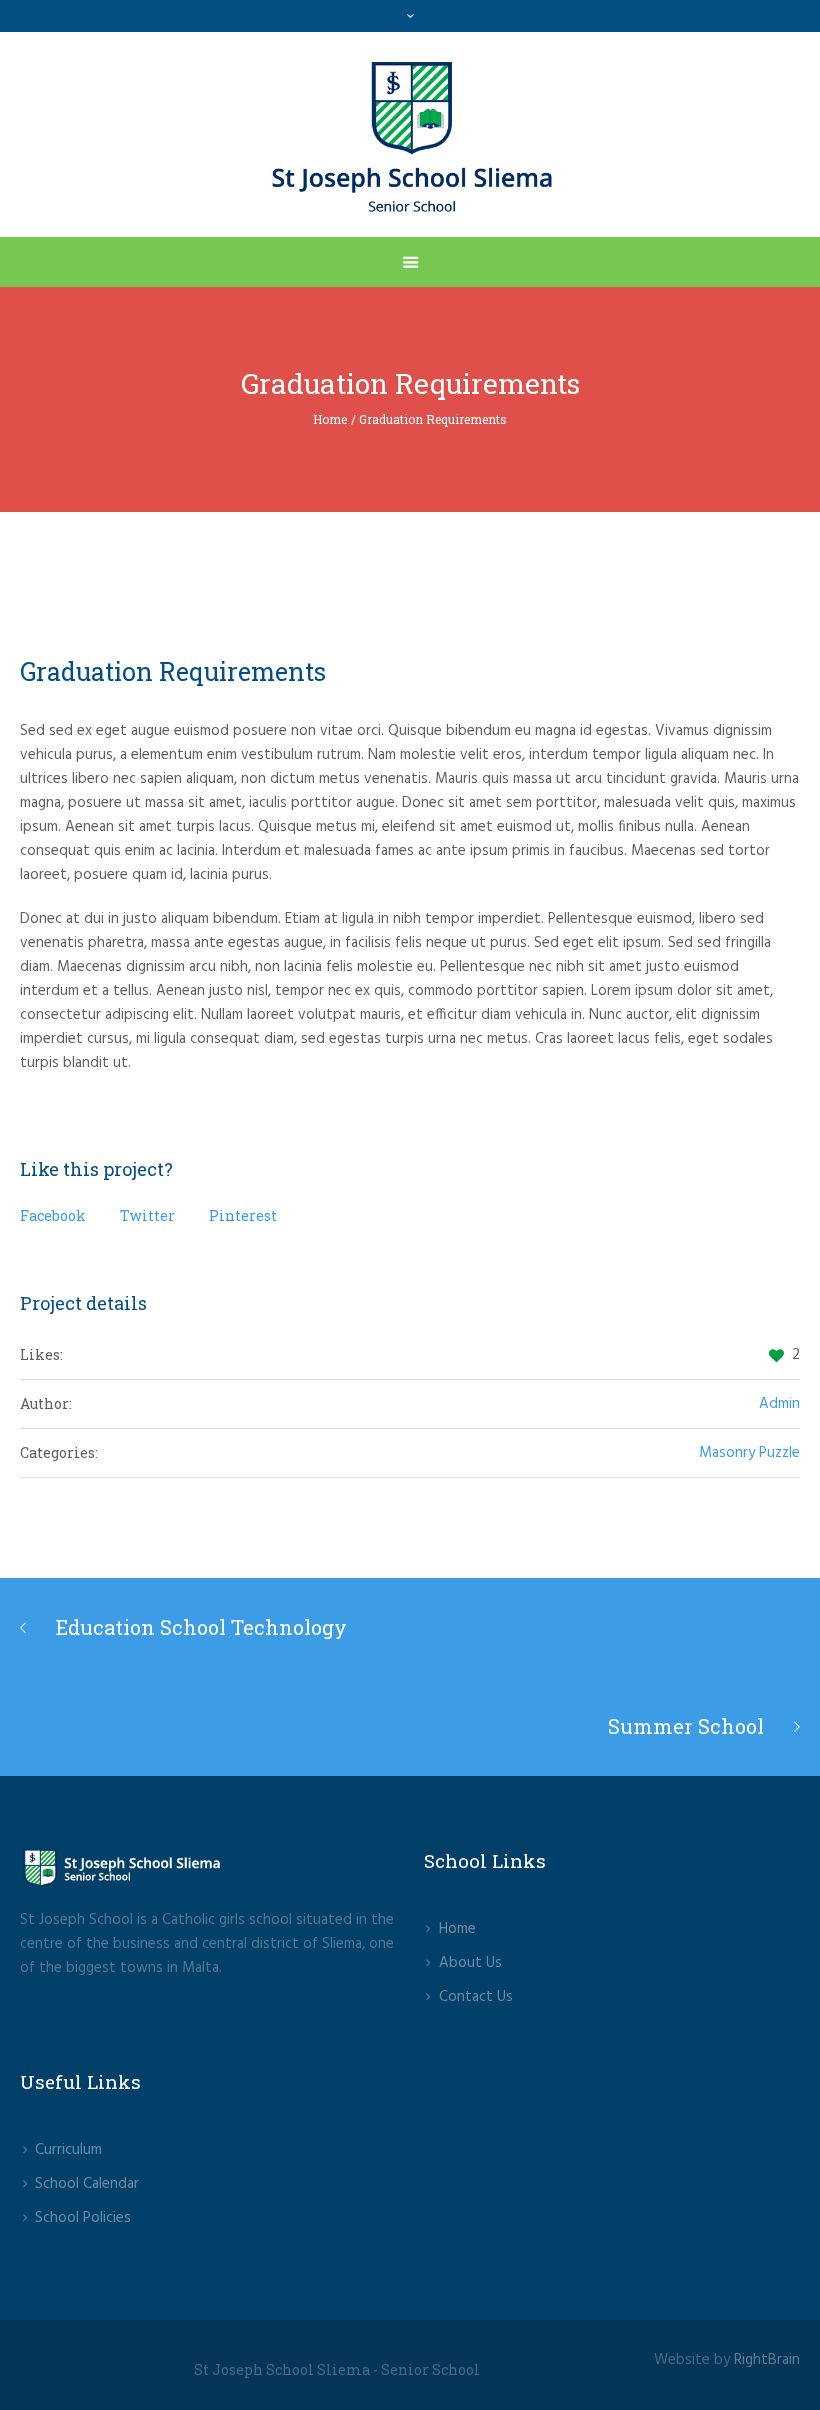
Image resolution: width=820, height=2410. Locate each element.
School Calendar (87, 2184)
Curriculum (68, 2150)
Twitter (147, 1215)
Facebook (53, 1215)
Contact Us (476, 1997)
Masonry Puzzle (749, 1453)
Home (330, 419)
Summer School (686, 1726)
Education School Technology (201, 1627)
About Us (470, 1963)
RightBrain (767, 2360)
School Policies (83, 2218)
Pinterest (243, 1215)
